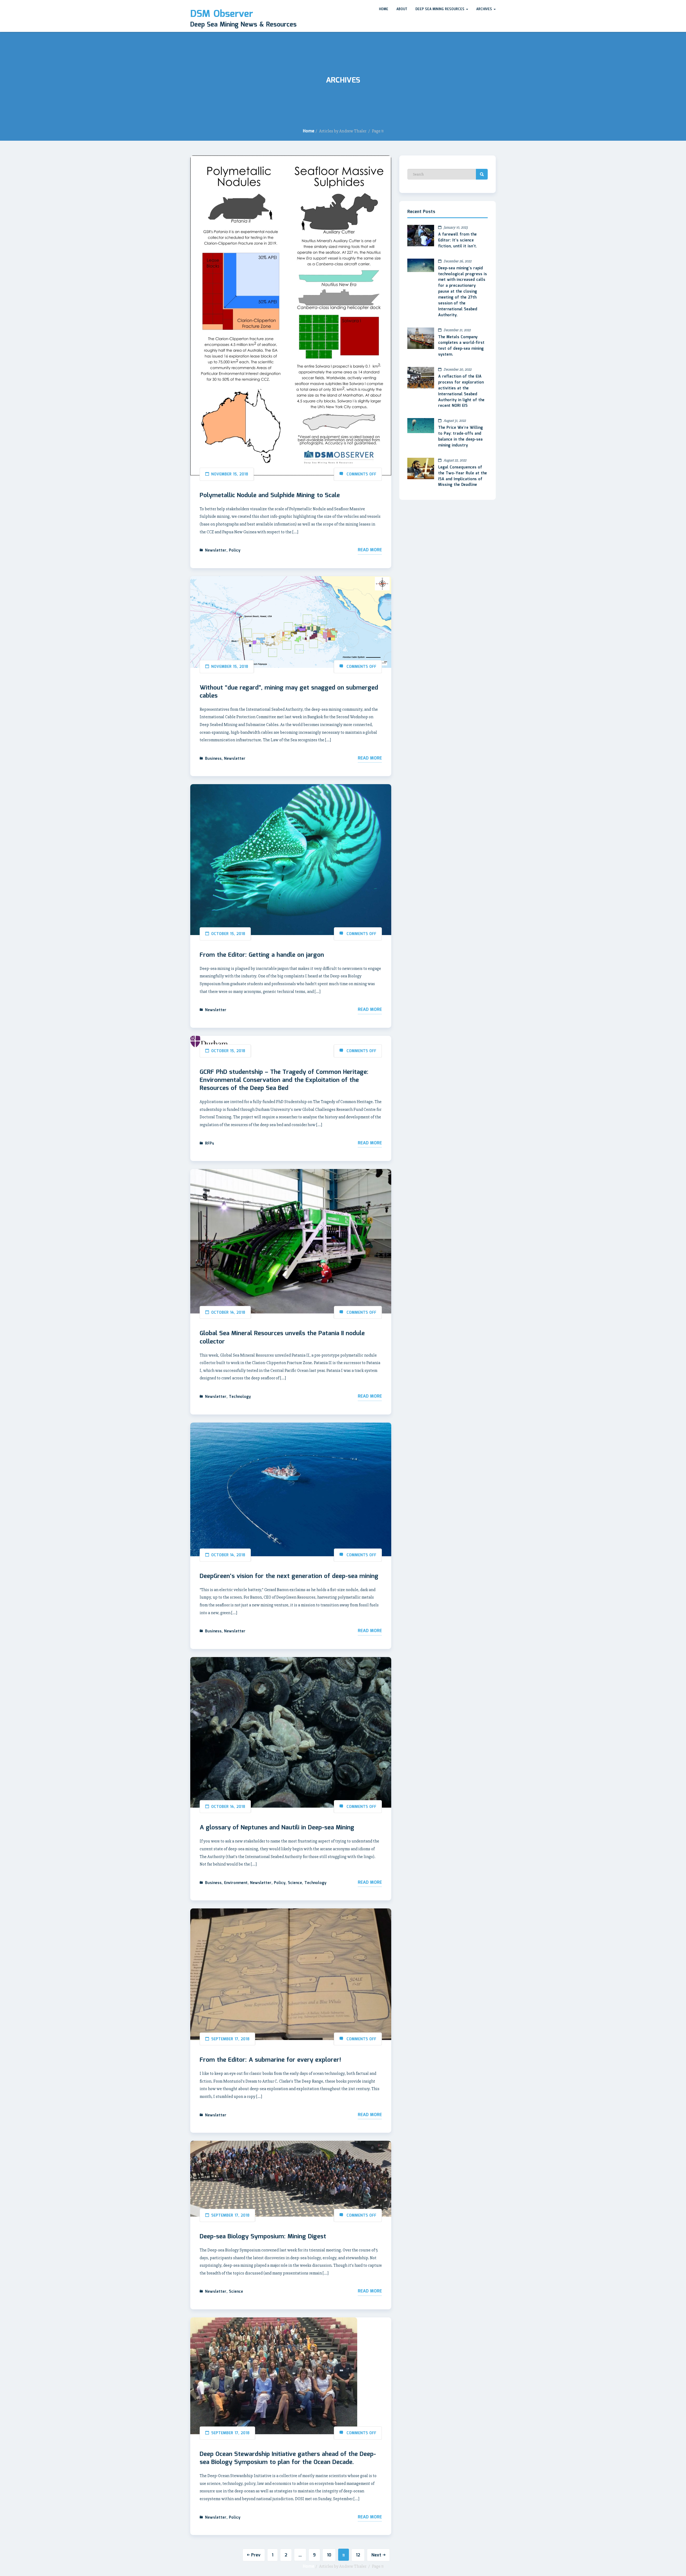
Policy (235, 550)
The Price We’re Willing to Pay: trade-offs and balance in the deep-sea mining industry (461, 437)
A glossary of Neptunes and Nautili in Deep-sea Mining (277, 1828)
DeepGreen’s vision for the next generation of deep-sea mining (289, 1576)
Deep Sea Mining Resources (440, 9)
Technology (240, 1397)
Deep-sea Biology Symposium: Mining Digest (263, 2237)
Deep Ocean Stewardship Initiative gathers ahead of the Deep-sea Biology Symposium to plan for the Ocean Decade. (288, 2458)
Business (213, 759)
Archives (485, 9)
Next (376, 2555)
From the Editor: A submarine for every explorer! (270, 2060)
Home (384, 9)
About (402, 9)
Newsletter (216, 550)
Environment (236, 1883)
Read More (370, 550)
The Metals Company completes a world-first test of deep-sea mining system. (461, 346)
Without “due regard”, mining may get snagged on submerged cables (289, 692)
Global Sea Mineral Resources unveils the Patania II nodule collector (282, 1338)
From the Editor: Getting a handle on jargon (262, 955)
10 (329, 2555)
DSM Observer (222, 14)
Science (295, 1883)
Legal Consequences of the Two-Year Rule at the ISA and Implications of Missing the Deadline (463, 476)
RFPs (210, 1144)
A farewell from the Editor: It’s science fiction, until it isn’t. (458, 240)
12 (358, 2555)
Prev (256, 2555)
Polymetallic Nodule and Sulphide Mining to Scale (270, 496)
